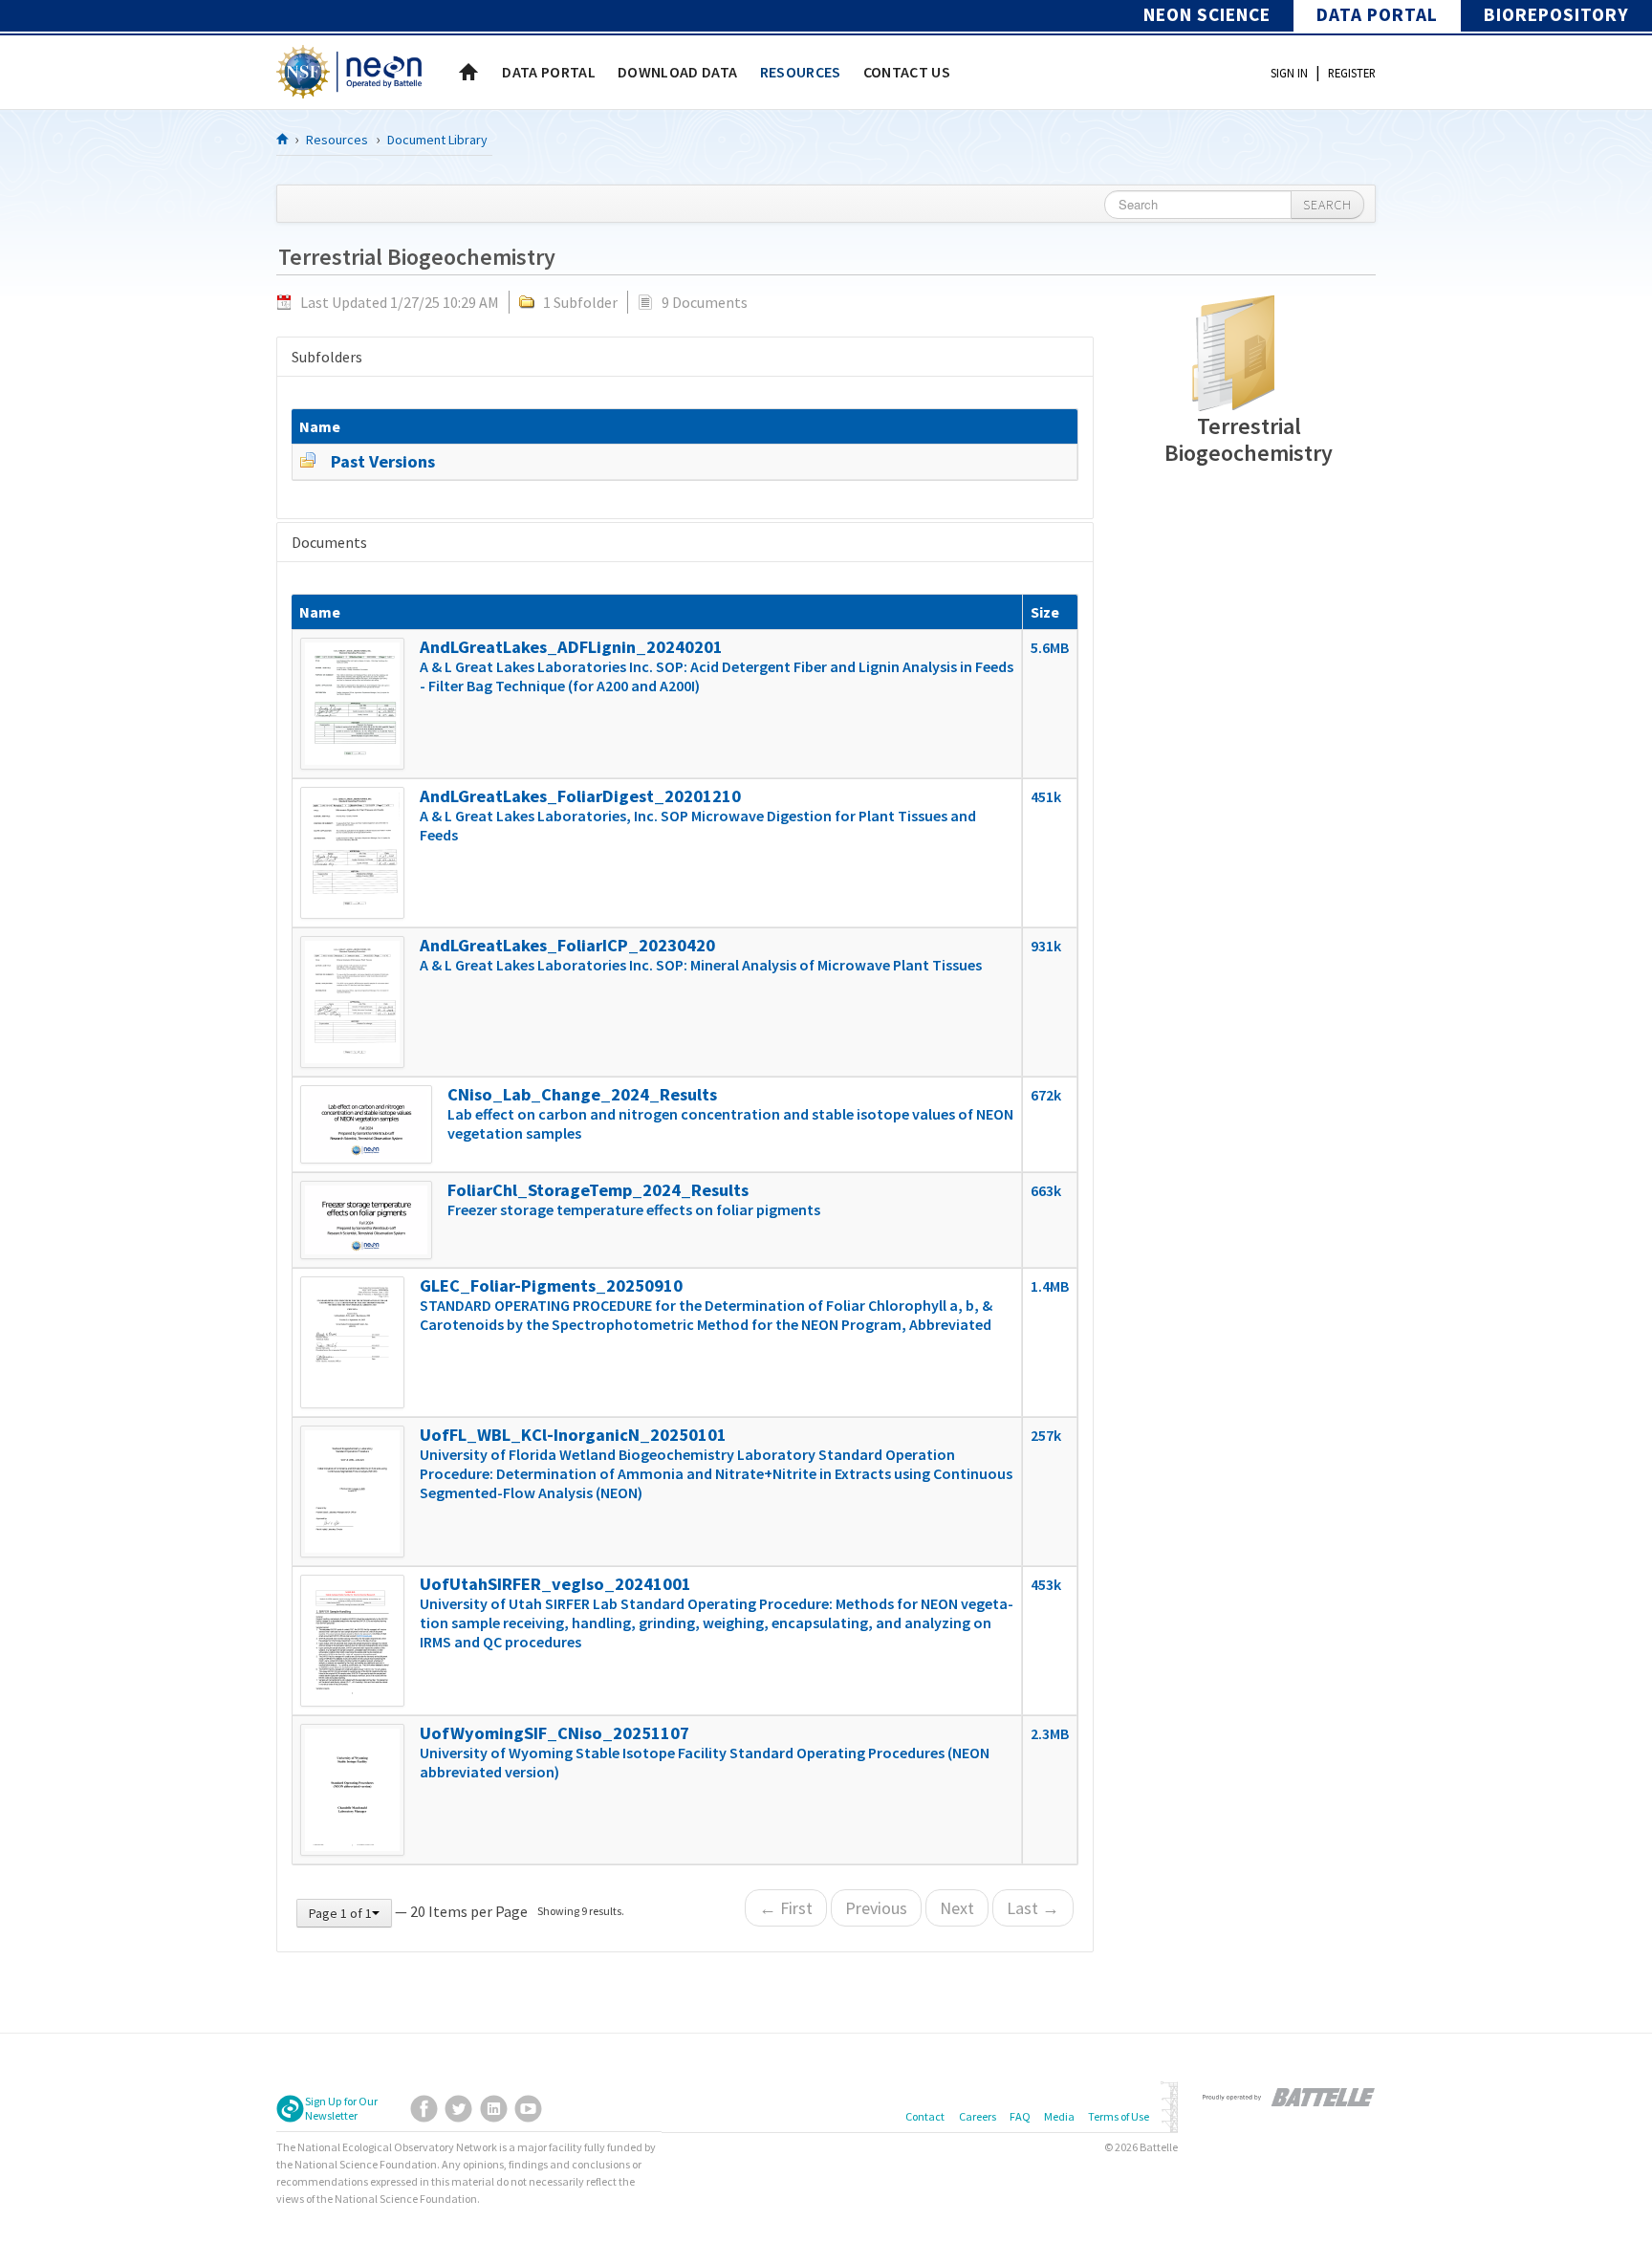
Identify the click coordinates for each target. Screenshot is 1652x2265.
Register (1352, 73)
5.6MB (1050, 647)
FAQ (1020, 2116)
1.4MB (1050, 1286)
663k (1046, 1190)
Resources (337, 140)
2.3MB (1050, 1733)
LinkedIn (494, 2109)
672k (1046, 1095)
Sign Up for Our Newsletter (341, 2108)
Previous (876, 1908)
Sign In (1289, 73)
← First (786, 1908)
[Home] (283, 139)
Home (468, 72)
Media (1059, 2116)
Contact (925, 2116)
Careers (978, 2116)
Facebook (424, 2109)
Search (1327, 205)
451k (1046, 796)
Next (957, 1908)
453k (1046, 1584)
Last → (1033, 1908)
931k (1046, 946)
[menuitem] (549, 72)
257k (1046, 1435)
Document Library (437, 140)
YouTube (528, 2109)
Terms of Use (1119, 2116)
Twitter (458, 2109)
